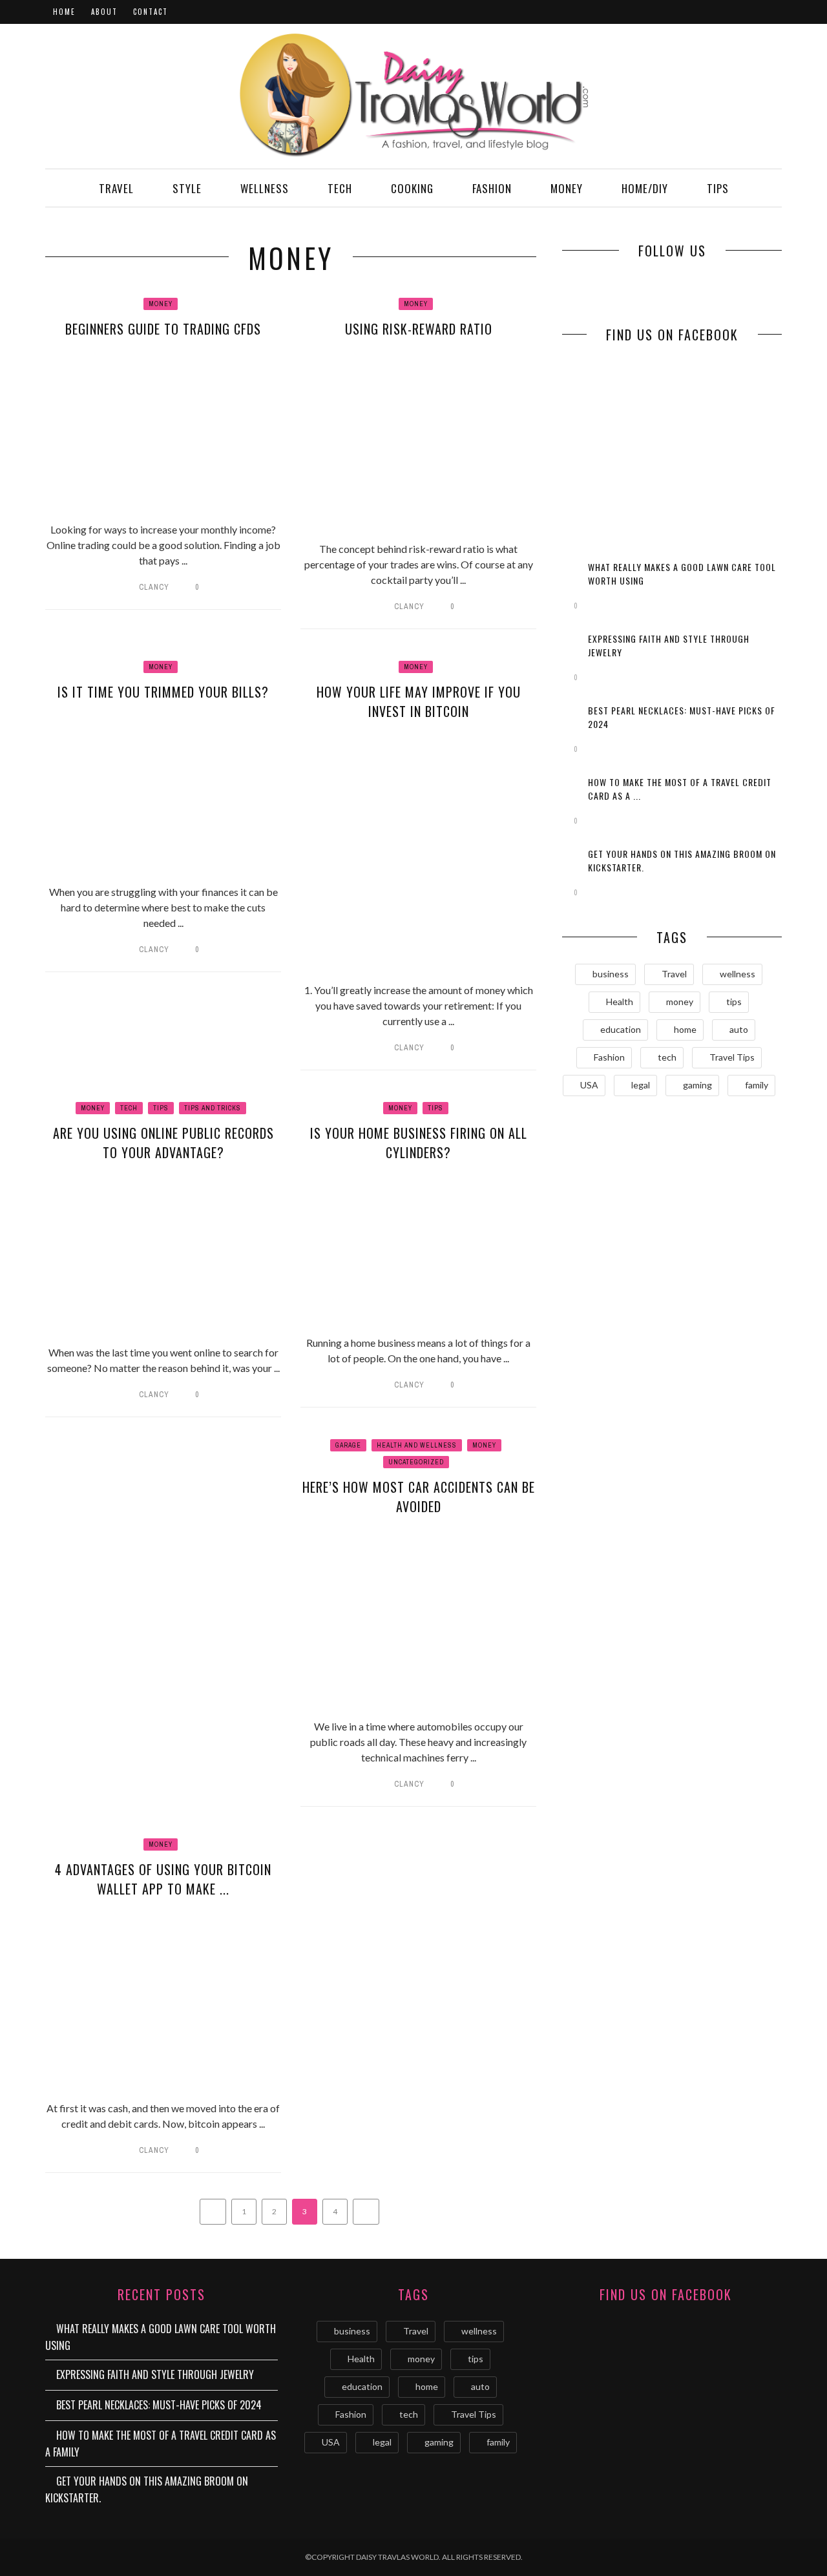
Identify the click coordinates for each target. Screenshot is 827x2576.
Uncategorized (416, 1462)
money (680, 1002)
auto (739, 1029)
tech (667, 1057)
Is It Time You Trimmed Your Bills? (163, 692)
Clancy (154, 587)
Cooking (412, 188)
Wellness (265, 188)
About (104, 12)
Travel (116, 188)
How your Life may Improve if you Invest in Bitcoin (419, 701)
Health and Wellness (417, 1445)
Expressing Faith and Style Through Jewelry (155, 2374)
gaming (697, 1085)
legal (641, 1085)
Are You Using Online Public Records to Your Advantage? (163, 1143)
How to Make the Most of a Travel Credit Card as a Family (161, 2444)
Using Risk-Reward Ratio (419, 329)
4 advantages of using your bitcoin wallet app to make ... (163, 1879)
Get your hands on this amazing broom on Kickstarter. (147, 2489)
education (621, 1029)
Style (187, 188)
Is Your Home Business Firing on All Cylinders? (419, 1143)
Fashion (492, 188)
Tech (340, 188)
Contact (151, 12)
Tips (718, 188)
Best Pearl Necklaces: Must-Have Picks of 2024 (159, 2405)
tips (734, 1002)
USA (589, 1085)
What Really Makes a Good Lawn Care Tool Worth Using (161, 2337)
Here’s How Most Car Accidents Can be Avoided (419, 1497)
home (685, 1029)
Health (620, 1002)
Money (567, 188)
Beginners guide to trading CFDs (163, 329)
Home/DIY (645, 188)
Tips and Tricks (213, 1108)
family (757, 1085)
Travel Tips (732, 1057)
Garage (348, 1445)
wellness (738, 974)
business (611, 974)
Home (64, 12)
